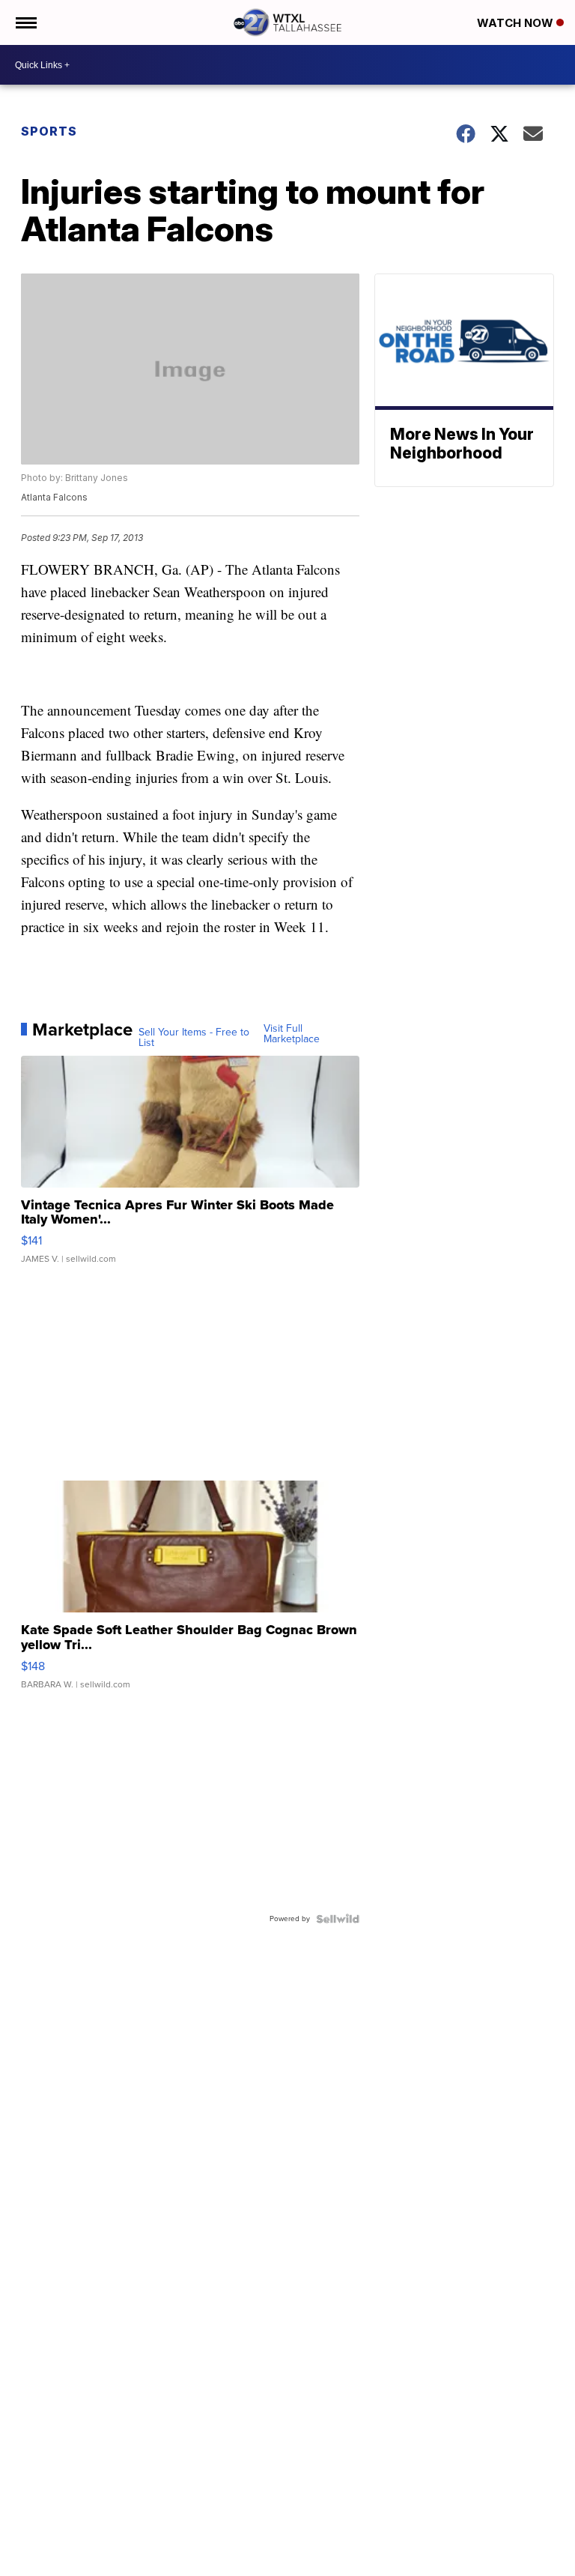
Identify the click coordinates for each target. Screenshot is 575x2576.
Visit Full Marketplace (292, 1034)
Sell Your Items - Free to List (194, 1038)
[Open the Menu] (25, 22)
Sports (49, 131)
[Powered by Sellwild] (338, 1919)
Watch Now (517, 23)
